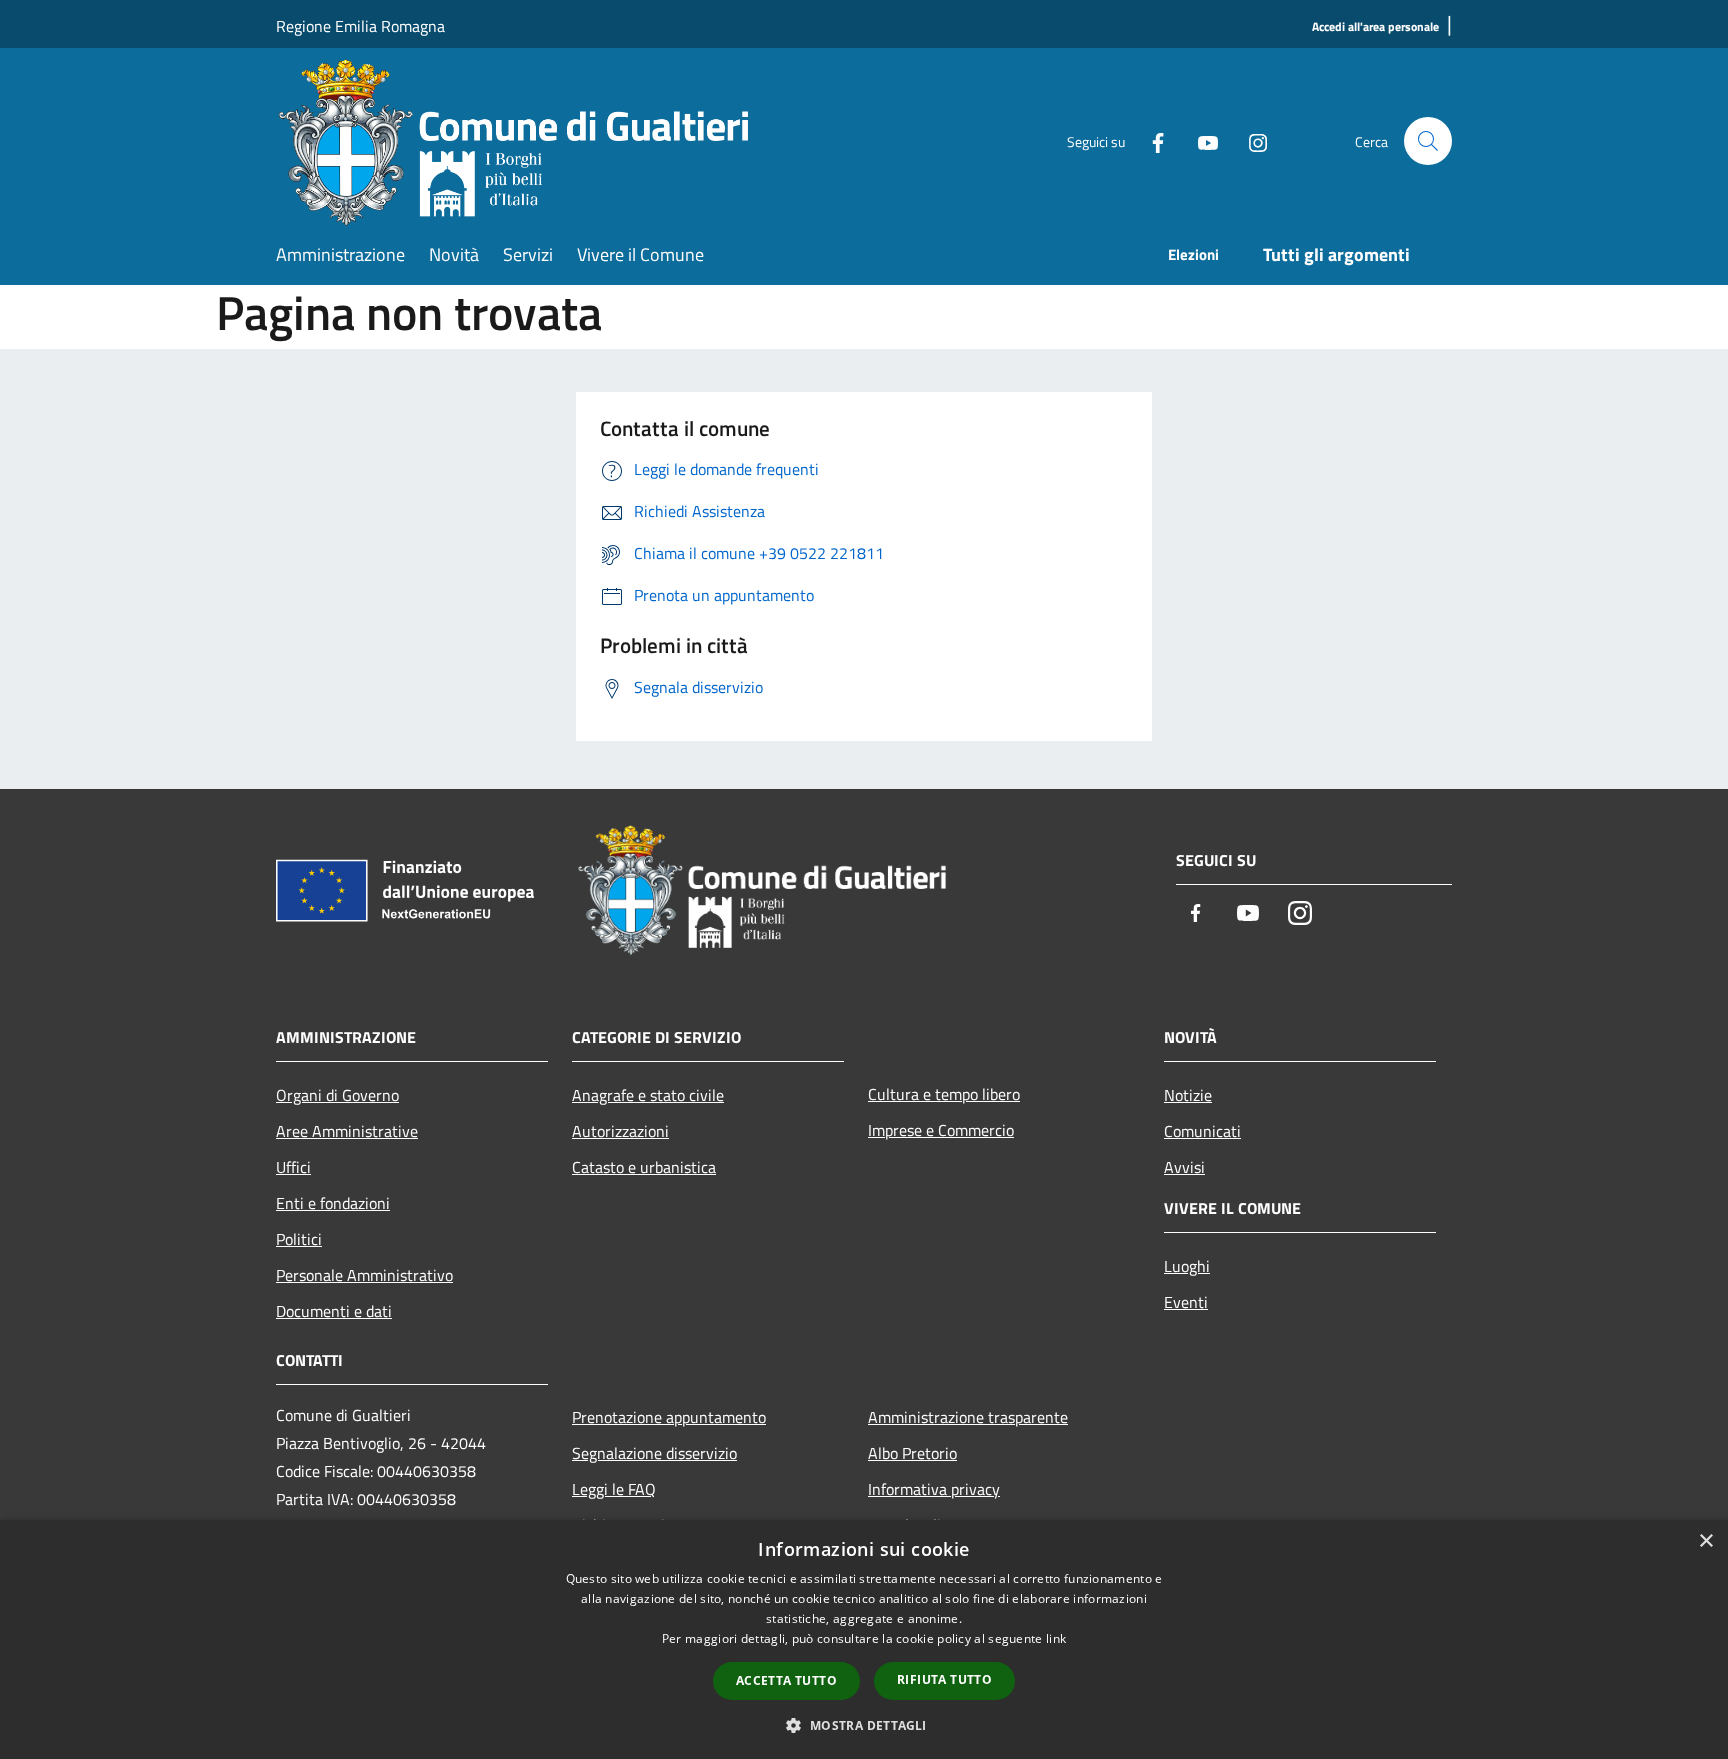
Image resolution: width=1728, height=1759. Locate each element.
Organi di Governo (337, 1095)
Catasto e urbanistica (644, 1167)
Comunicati (1202, 1131)
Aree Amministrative (347, 1131)
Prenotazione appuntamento (669, 1417)
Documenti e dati (334, 1311)
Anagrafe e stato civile (648, 1095)
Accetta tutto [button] (786, 1680)
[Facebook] (1150, 140)
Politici (299, 1239)
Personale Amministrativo (364, 1275)
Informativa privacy (934, 1489)
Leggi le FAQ (614, 1489)
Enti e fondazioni (333, 1203)
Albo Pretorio (912, 1453)
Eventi (1186, 1302)
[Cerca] (1428, 141)
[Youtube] (1200, 140)
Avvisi (1184, 1167)
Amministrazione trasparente (968, 1417)
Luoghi (1187, 1266)
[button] (863, 1725)
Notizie (1188, 1095)
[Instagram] (1250, 140)
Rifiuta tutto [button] (944, 1679)
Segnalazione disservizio (654, 1453)
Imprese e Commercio (941, 1130)
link (1056, 1638)
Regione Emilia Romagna (360, 26)
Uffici (293, 1167)
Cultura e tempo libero (944, 1094)
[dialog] (864, 1639)
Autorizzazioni (620, 1131)
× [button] (1705, 1541)
